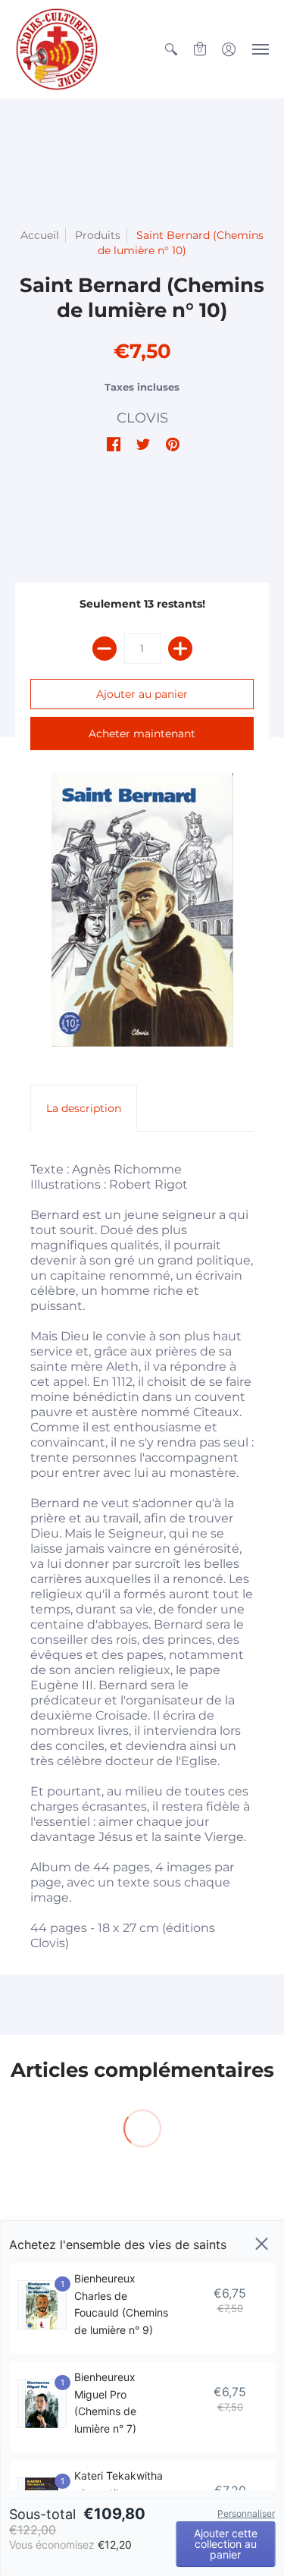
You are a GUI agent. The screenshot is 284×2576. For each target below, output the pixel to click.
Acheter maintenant (142, 734)
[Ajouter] (180, 649)
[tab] (84, 1108)
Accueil (40, 235)
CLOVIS (142, 418)
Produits (98, 235)
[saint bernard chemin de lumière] (142, 910)
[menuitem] (171, 49)
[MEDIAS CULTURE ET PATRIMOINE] (57, 49)
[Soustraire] (105, 649)
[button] (171, 49)
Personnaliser (246, 2513)
